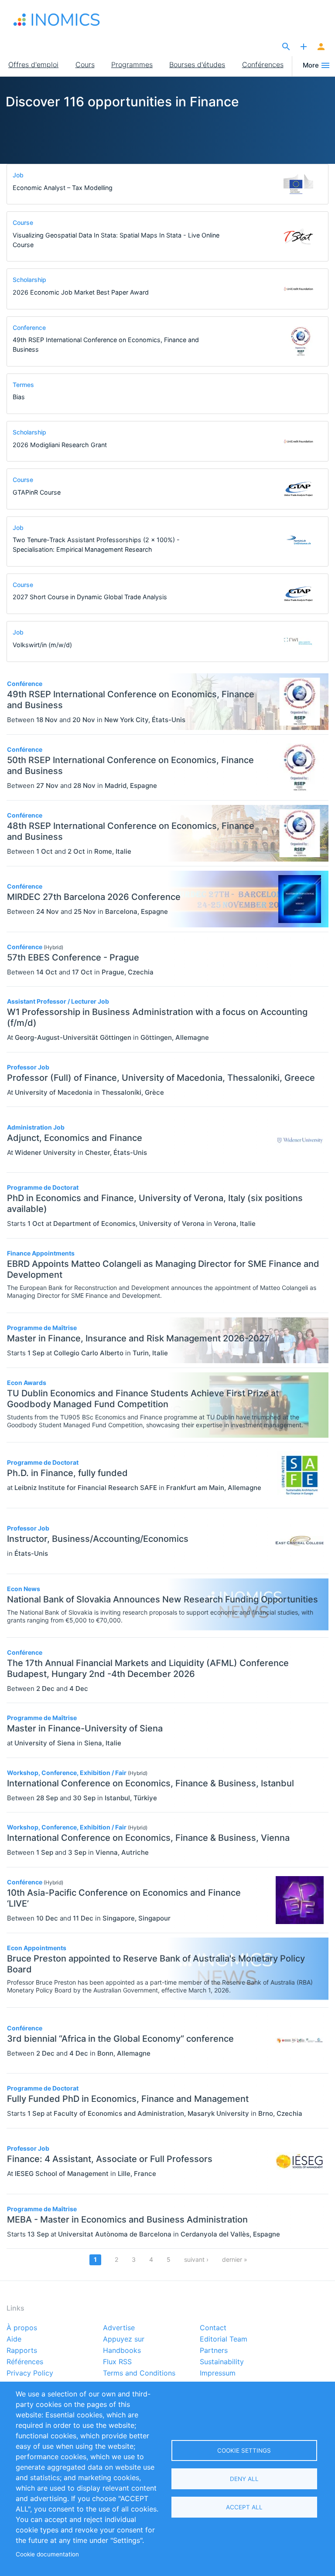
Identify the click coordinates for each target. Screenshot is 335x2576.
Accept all (244, 2507)
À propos (22, 2328)
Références (25, 2362)
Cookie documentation (47, 2554)
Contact (213, 2328)
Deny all (244, 2479)
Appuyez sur (124, 2339)
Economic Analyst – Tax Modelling (63, 188)
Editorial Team (224, 2339)
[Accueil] (57, 20)
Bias (19, 397)
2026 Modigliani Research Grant (60, 445)
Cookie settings (244, 2450)
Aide (14, 2339)
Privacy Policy (30, 2373)
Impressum (218, 2373)
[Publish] (304, 47)
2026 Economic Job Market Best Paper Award (81, 292)
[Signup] (321, 47)
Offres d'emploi (33, 64)
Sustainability (222, 2362)
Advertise (119, 2328)
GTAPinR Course (37, 492)
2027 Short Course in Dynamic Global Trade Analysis (90, 597)
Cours (85, 64)
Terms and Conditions (139, 2373)
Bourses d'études (197, 64)
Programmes (132, 64)
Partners (214, 2351)
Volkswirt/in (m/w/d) (42, 645)
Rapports (22, 2351)
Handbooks (122, 2351)
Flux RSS (117, 2362)
